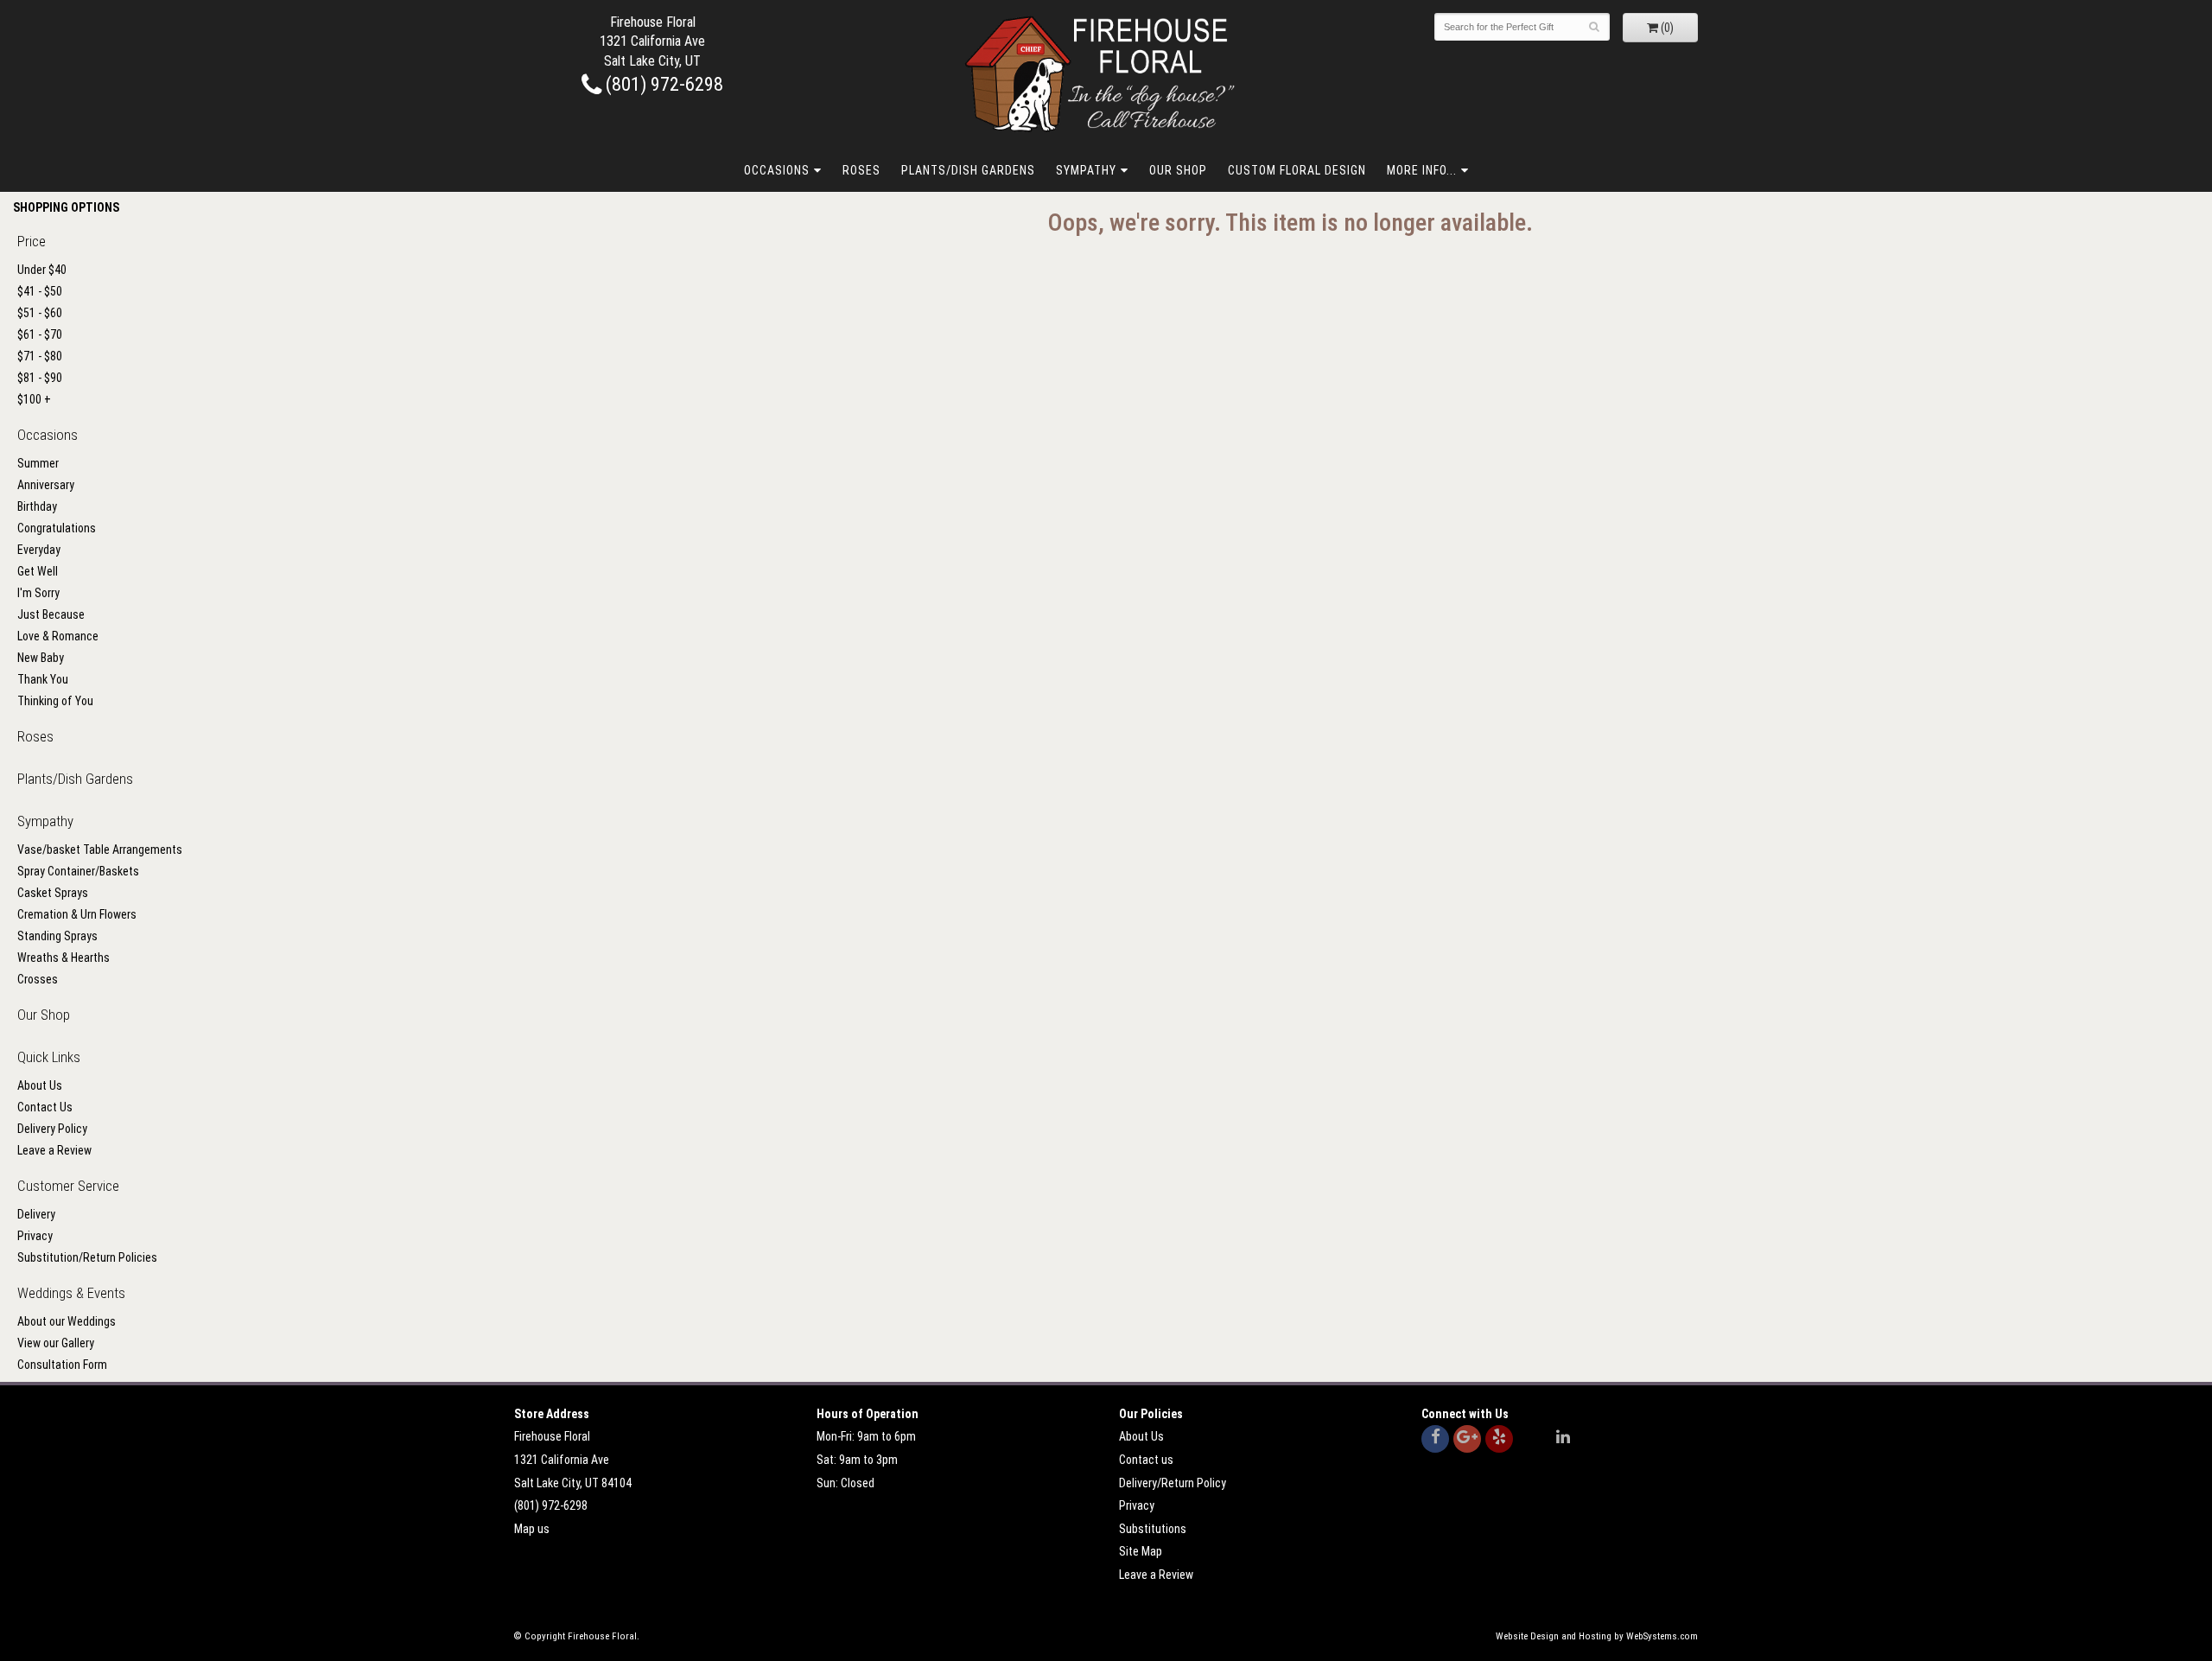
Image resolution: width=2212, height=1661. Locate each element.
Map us (532, 1529)
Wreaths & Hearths (64, 958)
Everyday (39, 550)
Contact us (1146, 1460)
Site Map (1141, 1551)
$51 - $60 (40, 313)
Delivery (36, 1214)
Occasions (777, 170)
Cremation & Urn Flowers (77, 914)
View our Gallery (56, 1343)
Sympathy (1086, 170)
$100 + (34, 399)
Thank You (43, 679)
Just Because (51, 614)
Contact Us (45, 1107)
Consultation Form (62, 1365)
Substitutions (1153, 1529)
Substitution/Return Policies (87, 1257)
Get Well (38, 571)
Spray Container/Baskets (78, 871)
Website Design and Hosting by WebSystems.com (1597, 1636)
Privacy (35, 1236)
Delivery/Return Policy (1173, 1483)
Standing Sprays (57, 936)
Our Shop (1178, 170)
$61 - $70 (40, 334)
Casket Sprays (53, 893)
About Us (40, 1085)
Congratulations (57, 528)
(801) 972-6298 (662, 84)
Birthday (37, 506)
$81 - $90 (40, 378)
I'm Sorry (38, 593)
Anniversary (46, 485)
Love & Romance (58, 636)
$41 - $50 (40, 291)
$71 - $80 (40, 356)
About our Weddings (67, 1321)
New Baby (41, 658)
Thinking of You (55, 701)
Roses (861, 170)
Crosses (38, 979)
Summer (38, 463)
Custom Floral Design (1297, 170)
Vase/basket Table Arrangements (100, 850)
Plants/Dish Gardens (968, 170)
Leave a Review (54, 1150)
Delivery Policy (52, 1129)
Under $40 (42, 270)
